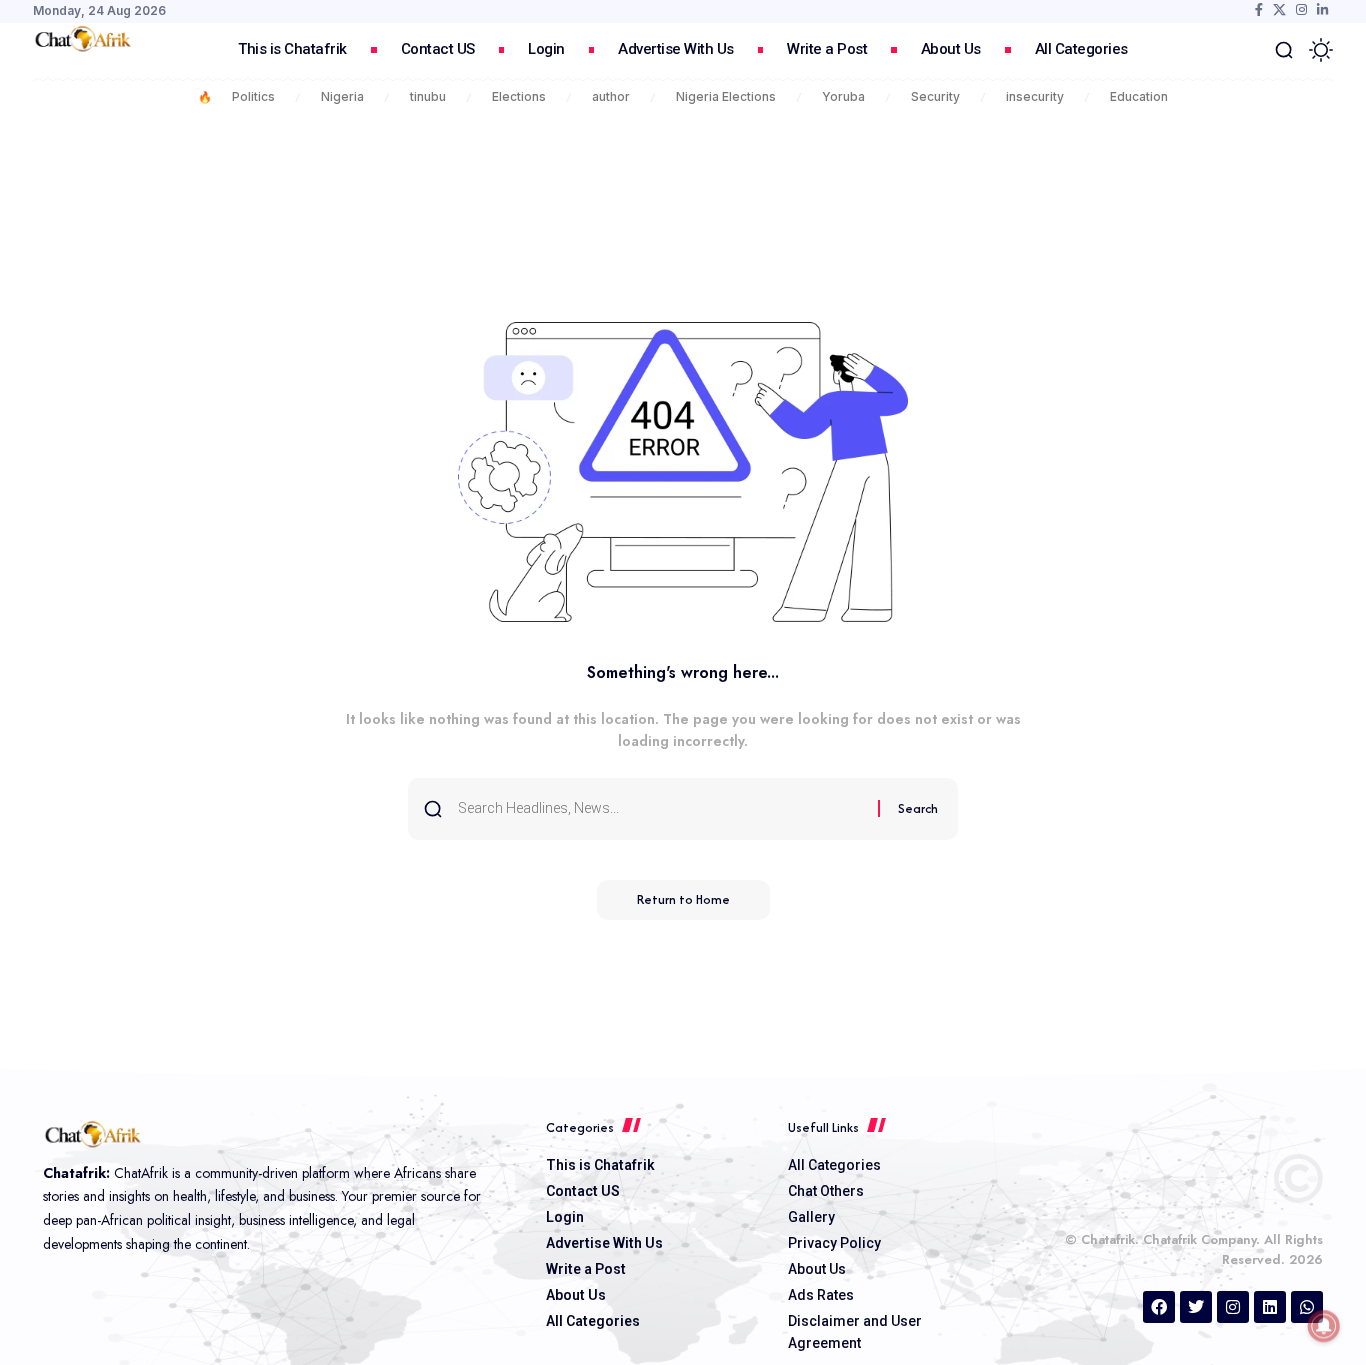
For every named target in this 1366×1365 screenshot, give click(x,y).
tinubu (428, 96)
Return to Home (683, 899)
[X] (1279, 10)
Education (1139, 96)
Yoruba (843, 96)
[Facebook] (1259, 10)
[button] (1284, 50)
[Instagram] (1301, 10)
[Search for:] (660, 809)
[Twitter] (1196, 1307)
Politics (253, 96)
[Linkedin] (1270, 1307)
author (611, 96)
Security (935, 96)
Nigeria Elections (726, 96)
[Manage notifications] (1324, 1326)
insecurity (1035, 96)
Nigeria (342, 96)
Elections (519, 96)
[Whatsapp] (1307, 1307)
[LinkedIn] (1322, 10)
